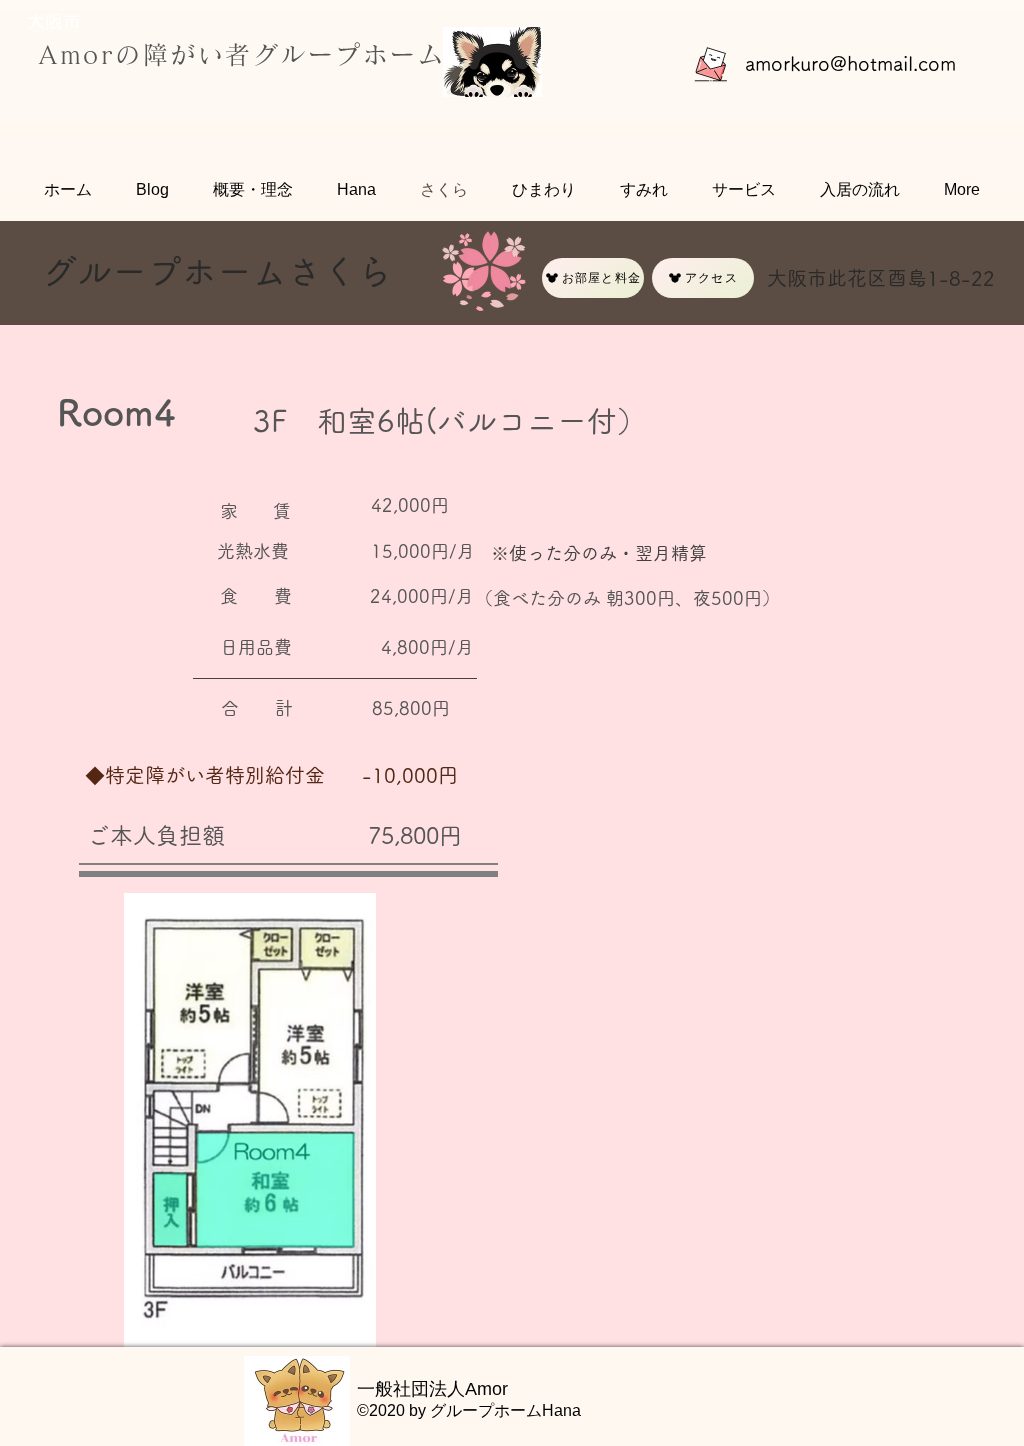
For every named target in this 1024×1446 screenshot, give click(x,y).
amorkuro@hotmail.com (850, 63)
